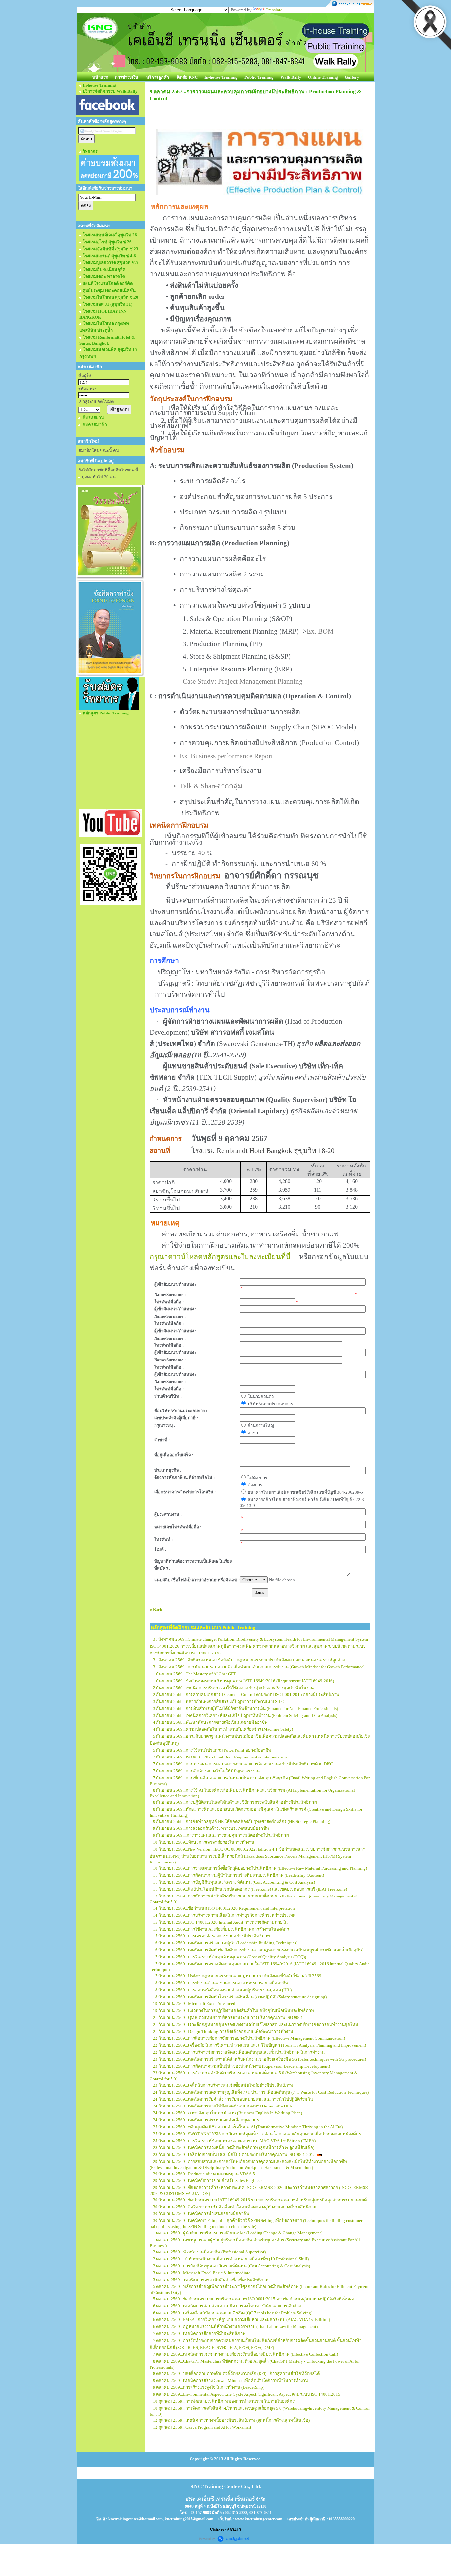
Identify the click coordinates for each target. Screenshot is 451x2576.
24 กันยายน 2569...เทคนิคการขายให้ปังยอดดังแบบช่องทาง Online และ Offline (225, 2106)
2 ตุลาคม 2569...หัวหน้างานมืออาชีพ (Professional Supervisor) (209, 2252)
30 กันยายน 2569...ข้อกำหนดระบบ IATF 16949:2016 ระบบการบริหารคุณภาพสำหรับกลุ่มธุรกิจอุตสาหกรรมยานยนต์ (260, 2200)
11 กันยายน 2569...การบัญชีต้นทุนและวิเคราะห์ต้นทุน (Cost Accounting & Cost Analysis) (234, 1882)
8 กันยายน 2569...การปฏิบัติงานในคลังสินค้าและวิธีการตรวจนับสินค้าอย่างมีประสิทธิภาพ (235, 1802)
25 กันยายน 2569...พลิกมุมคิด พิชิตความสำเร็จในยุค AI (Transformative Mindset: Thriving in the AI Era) (248, 2127)
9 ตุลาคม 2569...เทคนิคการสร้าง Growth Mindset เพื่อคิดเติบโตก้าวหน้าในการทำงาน (230, 2380)
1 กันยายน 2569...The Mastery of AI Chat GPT (194, 1674)
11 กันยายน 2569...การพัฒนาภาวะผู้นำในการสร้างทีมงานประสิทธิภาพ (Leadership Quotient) (238, 1875)
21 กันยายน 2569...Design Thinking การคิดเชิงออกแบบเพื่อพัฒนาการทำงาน (223, 2031)
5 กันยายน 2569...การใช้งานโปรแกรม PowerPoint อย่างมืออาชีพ (212, 1750)
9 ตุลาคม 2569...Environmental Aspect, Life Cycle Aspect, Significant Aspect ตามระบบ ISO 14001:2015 (247, 2394)
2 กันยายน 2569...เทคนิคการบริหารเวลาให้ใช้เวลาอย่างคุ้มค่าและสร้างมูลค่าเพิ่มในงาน (233, 1688)
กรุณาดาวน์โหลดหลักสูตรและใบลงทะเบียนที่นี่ (220, 1257)
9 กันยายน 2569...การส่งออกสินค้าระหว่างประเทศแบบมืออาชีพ (211, 1828)
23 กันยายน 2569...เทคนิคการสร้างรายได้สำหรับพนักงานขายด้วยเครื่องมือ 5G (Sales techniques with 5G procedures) (260, 2059)
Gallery (352, 77)
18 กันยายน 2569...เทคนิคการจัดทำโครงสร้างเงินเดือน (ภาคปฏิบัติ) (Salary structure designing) (240, 1997)
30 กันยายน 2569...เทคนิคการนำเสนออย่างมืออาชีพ (201, 2214)
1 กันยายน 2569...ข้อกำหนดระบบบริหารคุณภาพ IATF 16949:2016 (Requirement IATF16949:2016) (243, 1681)
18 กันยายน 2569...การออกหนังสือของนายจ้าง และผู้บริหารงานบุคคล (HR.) (222, 1990)
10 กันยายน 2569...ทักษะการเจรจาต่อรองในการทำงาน (204, 1842)
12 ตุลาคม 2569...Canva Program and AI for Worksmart (202, 2427)
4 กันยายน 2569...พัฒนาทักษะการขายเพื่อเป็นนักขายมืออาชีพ (210, 1722)
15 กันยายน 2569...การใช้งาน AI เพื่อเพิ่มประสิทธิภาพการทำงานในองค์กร (221, 1929)
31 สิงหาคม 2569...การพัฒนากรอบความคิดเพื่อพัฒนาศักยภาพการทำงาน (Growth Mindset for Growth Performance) (259, 1667)
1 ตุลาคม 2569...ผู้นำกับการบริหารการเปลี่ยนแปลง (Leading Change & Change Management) (238, 2233)
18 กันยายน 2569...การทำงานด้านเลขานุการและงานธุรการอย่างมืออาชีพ (221, 1983)
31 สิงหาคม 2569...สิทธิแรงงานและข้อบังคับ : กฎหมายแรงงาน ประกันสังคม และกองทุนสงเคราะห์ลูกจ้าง (249, 1660)
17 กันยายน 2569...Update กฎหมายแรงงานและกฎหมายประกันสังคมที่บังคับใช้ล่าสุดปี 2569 (237, 1976)
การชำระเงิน (127, 77)
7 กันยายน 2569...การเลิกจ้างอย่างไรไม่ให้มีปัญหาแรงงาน (206, 1771)
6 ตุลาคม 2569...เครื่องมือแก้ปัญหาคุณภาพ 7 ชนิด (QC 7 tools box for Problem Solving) (233, 2313)
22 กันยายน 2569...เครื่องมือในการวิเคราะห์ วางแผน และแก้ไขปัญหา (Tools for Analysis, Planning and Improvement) (260, 2045)
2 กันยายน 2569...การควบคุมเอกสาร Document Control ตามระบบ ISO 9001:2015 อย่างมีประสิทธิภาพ (246, 1695)
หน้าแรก (100, 77)
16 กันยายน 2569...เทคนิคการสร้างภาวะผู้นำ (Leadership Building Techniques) (225, 1943)
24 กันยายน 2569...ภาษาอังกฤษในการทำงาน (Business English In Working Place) (227, 2113)
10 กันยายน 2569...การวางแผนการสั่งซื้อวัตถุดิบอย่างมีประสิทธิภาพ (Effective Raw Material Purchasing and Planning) (260, 1868)
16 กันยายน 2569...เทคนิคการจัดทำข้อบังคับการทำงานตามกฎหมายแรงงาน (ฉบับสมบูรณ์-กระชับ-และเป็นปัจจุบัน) (258, 1950)
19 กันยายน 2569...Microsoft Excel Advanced (194, 2004)
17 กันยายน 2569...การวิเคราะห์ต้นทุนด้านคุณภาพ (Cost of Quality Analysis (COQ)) (229, 1957)
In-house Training (221, 77)
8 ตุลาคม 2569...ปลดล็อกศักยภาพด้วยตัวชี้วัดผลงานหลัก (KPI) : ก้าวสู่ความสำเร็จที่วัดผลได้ (236, 2373)
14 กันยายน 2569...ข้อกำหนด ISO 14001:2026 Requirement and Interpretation (224, 1908)
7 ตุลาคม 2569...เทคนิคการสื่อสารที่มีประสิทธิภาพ (199, 2333)
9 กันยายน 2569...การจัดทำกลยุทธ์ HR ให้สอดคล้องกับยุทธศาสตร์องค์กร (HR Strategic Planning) (242, 1821)
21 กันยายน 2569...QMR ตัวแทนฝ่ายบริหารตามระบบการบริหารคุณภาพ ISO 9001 (228, 2018)
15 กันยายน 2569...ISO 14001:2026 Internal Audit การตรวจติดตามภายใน (220, 1922)
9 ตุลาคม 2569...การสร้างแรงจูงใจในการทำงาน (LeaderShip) (209, 2387)
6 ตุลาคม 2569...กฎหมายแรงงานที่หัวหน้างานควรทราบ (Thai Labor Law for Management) (235, 2327)
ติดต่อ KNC (187, 77)
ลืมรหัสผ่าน (93, 418)
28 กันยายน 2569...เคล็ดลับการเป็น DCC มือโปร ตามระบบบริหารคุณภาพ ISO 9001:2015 (234, 2155)
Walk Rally (291, 77)
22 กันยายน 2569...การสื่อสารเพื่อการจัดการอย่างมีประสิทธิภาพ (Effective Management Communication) (249, 2038)
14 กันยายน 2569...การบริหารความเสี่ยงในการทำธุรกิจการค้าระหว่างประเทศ (224, 1915)
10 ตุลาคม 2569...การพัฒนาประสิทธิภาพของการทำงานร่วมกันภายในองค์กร (224, 2401)
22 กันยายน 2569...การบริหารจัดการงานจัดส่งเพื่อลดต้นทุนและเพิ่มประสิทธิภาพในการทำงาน (239, 2052)
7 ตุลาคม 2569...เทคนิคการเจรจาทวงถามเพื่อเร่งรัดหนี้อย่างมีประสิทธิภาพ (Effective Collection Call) (245, 2354)
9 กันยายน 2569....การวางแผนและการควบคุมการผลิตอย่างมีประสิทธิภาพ (221, 1835)
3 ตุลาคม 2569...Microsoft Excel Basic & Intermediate (202, 2273)
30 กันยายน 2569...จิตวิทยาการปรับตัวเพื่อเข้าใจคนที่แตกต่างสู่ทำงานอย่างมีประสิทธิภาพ (235, 2207)
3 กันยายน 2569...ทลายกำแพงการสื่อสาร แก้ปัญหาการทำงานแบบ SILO (219, 1702)
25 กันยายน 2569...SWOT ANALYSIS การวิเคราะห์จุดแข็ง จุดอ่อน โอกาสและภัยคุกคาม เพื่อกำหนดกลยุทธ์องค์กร (257, 2134)
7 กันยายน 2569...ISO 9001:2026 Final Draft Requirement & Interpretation (220, 1757)
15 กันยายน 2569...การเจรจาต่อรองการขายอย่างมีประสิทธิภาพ (211, 1936)
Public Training (259, 77)
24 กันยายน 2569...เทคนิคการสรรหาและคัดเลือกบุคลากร (206, 2120)
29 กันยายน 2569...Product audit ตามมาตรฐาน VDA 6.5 (204, 2174)
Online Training (323, 77)
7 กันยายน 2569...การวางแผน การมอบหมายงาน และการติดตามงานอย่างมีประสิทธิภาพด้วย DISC (243, 1764)
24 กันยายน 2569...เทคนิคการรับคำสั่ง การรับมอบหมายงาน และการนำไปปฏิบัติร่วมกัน (233, 2099)
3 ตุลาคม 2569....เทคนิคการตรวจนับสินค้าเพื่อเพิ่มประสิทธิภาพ (211, 2280)
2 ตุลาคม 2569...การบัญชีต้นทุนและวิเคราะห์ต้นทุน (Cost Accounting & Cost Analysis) (231, 2266)
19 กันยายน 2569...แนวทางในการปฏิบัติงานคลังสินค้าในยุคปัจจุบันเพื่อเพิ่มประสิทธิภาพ (233, 2011)
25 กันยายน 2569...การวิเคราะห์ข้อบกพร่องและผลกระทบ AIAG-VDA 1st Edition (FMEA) (234, 2141)
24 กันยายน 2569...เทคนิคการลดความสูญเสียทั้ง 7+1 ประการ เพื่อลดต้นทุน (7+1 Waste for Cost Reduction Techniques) (261, 2092)
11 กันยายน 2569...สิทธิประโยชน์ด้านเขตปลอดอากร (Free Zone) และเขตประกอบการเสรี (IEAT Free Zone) (250, 1889)
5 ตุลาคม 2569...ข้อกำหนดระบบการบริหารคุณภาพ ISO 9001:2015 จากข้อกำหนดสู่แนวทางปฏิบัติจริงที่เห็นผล (254, 2299)
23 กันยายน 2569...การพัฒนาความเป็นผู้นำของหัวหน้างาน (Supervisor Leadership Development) (241, 2066)
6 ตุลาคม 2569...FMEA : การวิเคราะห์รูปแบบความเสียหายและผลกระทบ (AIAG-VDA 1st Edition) (241, 2320)
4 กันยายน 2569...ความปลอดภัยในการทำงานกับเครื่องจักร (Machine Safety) (223, 1729)
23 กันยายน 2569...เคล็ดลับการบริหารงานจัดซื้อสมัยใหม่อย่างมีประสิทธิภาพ (223, 2085)
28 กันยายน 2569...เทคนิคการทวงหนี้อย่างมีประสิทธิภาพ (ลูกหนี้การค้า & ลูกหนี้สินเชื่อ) (234, 2148)
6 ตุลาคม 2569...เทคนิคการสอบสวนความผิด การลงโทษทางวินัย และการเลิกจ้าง (227, 2306)
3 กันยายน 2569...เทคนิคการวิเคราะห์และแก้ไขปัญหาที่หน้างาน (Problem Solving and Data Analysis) (245, 1715)
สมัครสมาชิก (95, 424)
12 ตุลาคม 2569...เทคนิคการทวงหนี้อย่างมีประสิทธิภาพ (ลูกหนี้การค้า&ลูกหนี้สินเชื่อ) (231, 2420)
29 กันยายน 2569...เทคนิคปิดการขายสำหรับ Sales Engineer (207, 2181)
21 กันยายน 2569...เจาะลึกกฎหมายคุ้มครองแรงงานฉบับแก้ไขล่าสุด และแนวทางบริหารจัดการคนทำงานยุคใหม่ (256, 2024)
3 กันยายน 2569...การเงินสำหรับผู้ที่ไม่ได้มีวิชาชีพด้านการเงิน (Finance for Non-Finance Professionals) (245, 1708)
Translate (274, 10)
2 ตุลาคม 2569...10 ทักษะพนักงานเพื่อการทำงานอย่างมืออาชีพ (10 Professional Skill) (231, 2259)
